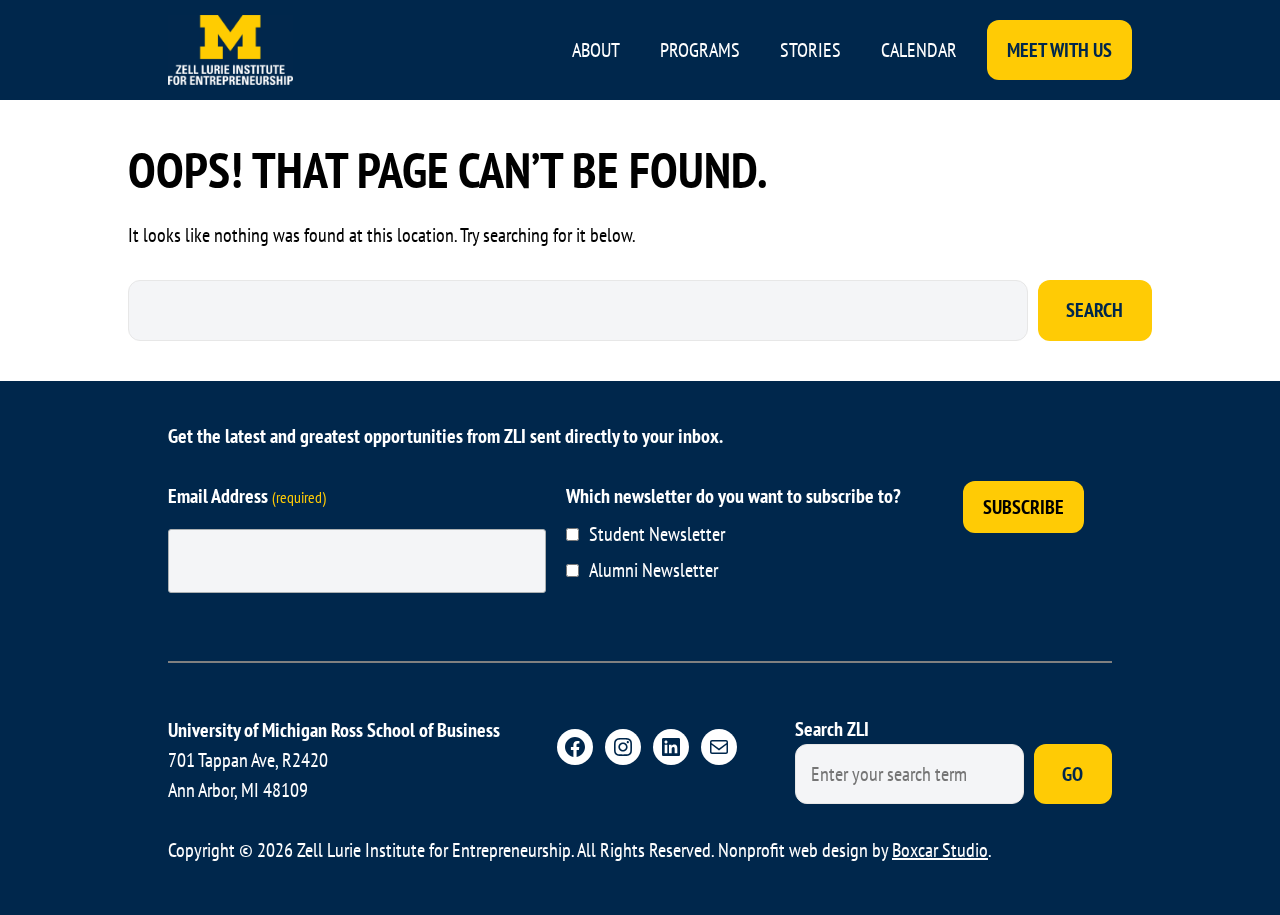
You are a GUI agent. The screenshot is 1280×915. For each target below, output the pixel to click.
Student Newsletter (657, 534)
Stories (810, 50)
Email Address (247, 496)
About (596, 50)
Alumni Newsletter (653, 570)
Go (1072, 774)
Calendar (919, 50)
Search (1094, 310)
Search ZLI (832, 729)
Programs (700, 50)
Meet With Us (1059, 50)
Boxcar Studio (940, 850)
